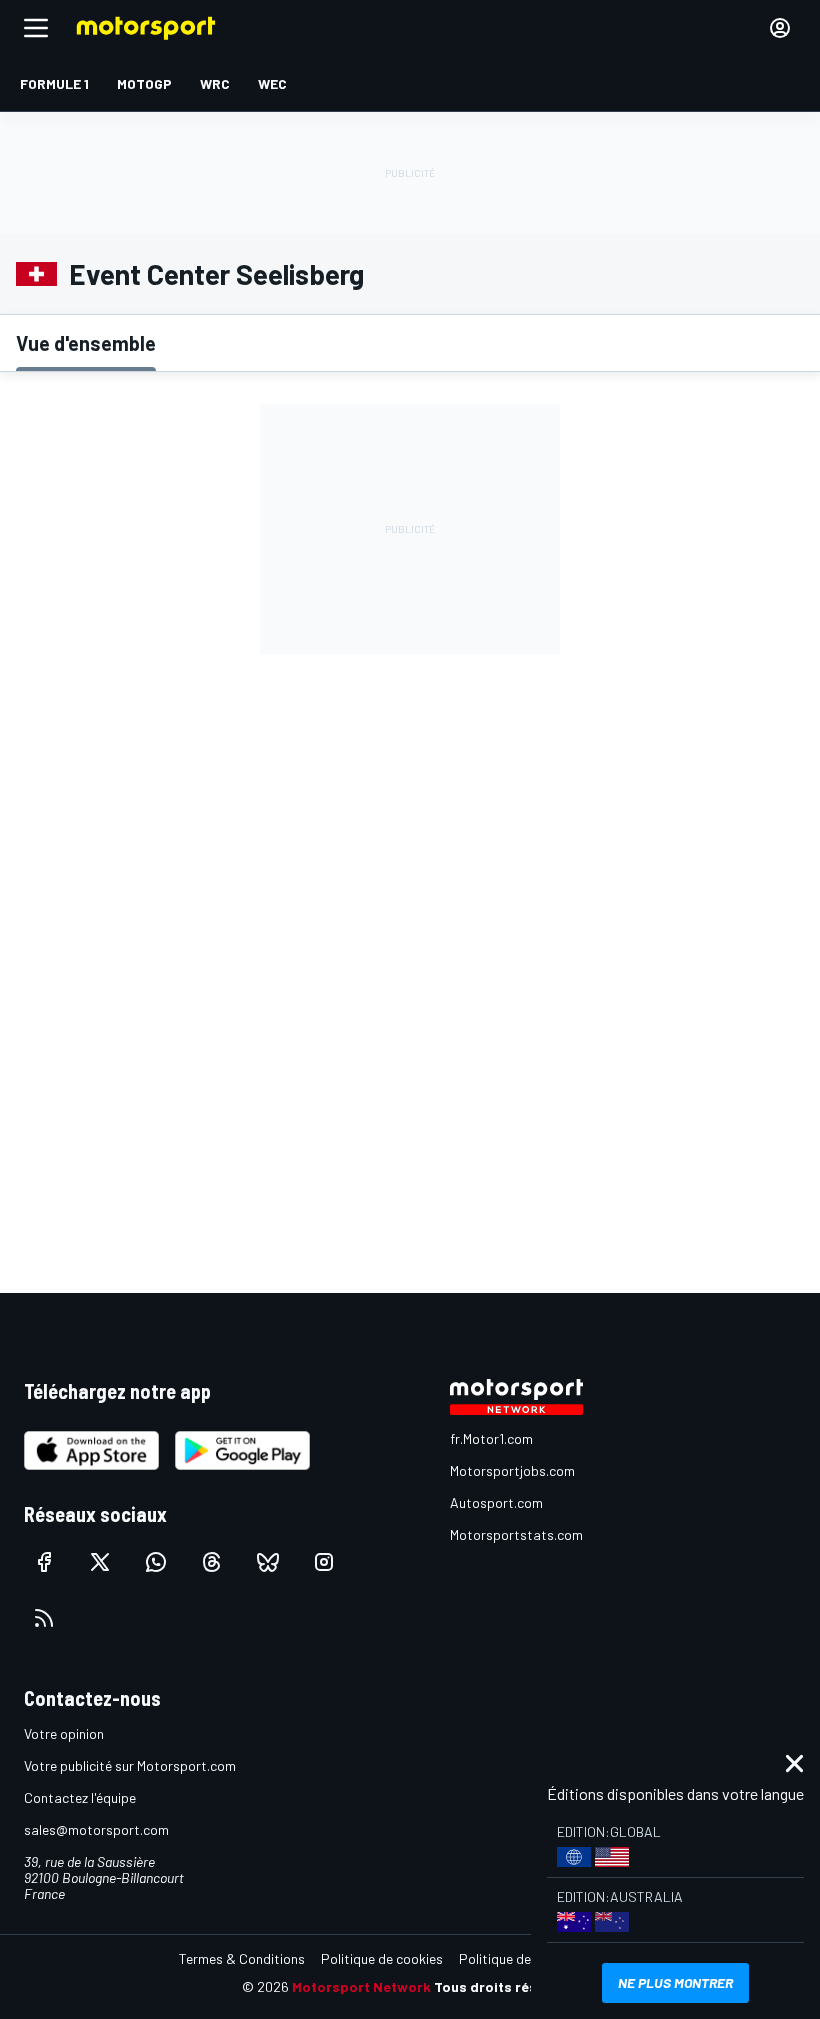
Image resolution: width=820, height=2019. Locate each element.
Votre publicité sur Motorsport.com (130, 1765)
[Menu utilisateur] (780, 28)
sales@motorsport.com (96, 1829)
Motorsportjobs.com (512, 1470)
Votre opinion (64, 1733)
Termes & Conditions (242, 1958)
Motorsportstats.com (516, 1534)
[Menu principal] (36, 28)
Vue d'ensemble (86, 343)
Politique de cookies (382, 1958)
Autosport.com (496, 1502)
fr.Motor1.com (491, 1438)
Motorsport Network (361, 1986)
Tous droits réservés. (506, 1986)
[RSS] (44, 1618)
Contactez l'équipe (80, 1797)
